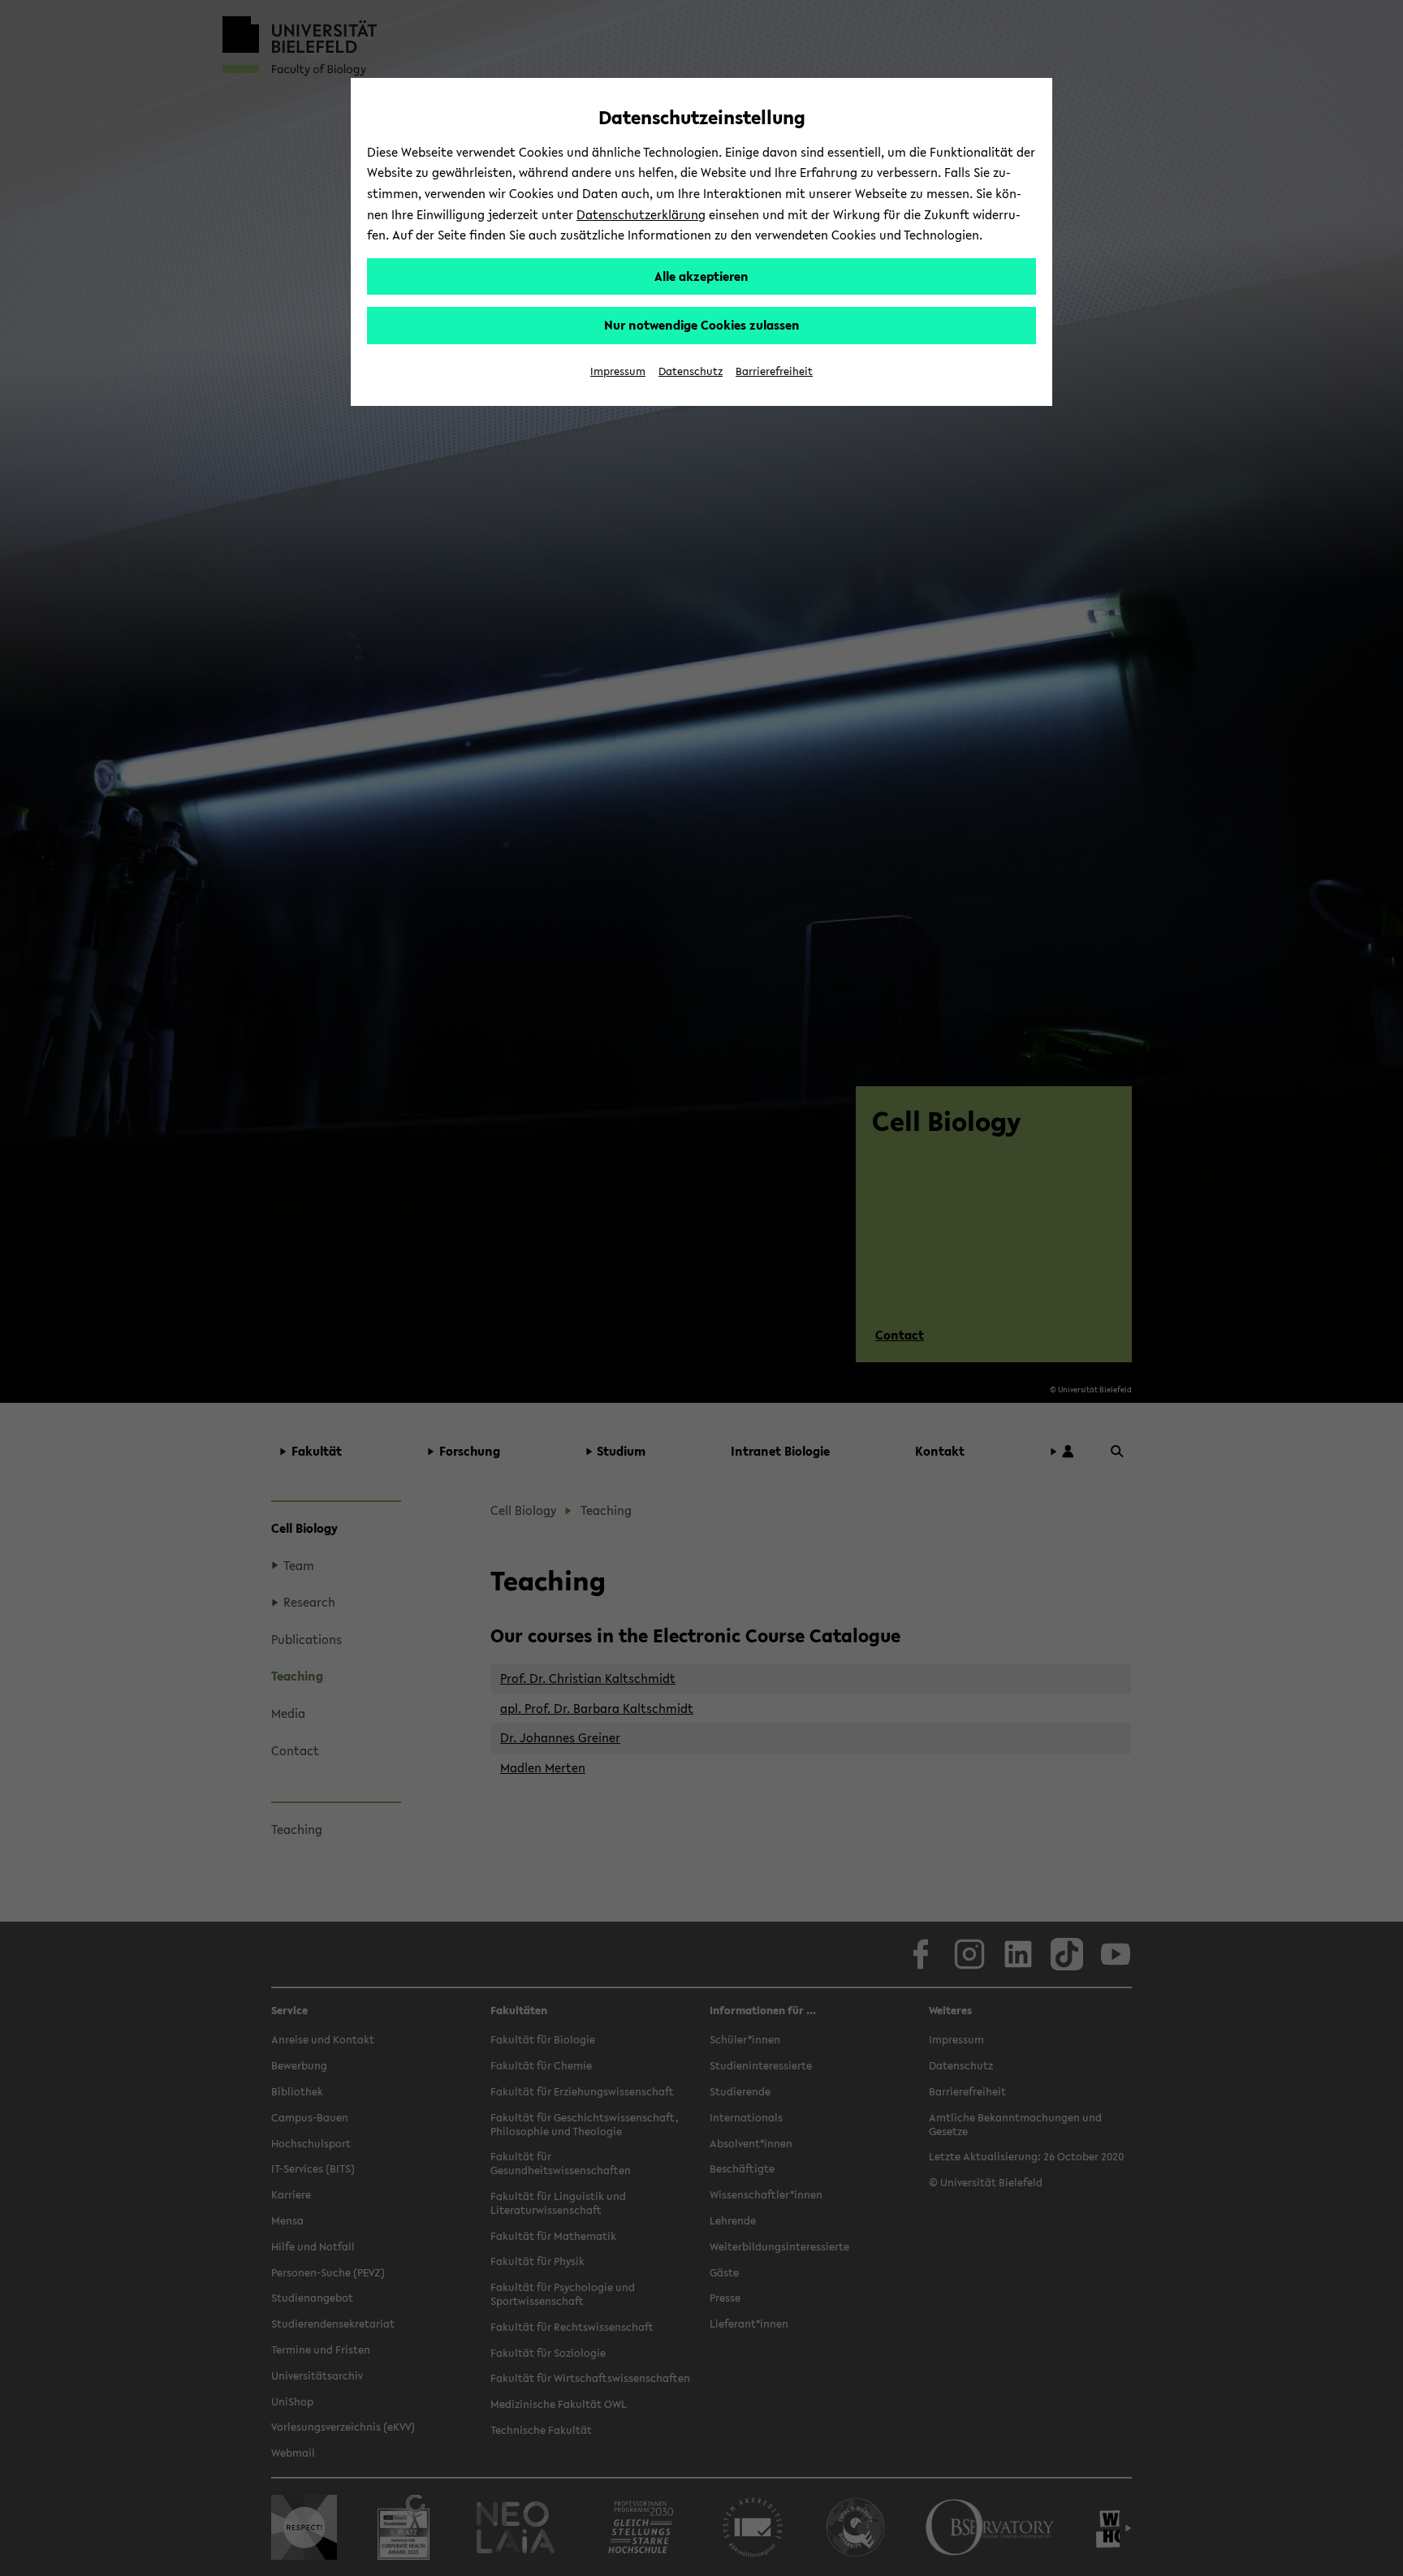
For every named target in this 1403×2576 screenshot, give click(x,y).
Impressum (618, 371)
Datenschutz (691, 371)
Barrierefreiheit (774, 371)
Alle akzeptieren (701, 276)
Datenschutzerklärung (641, 214)
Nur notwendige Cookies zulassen (702, 325)
